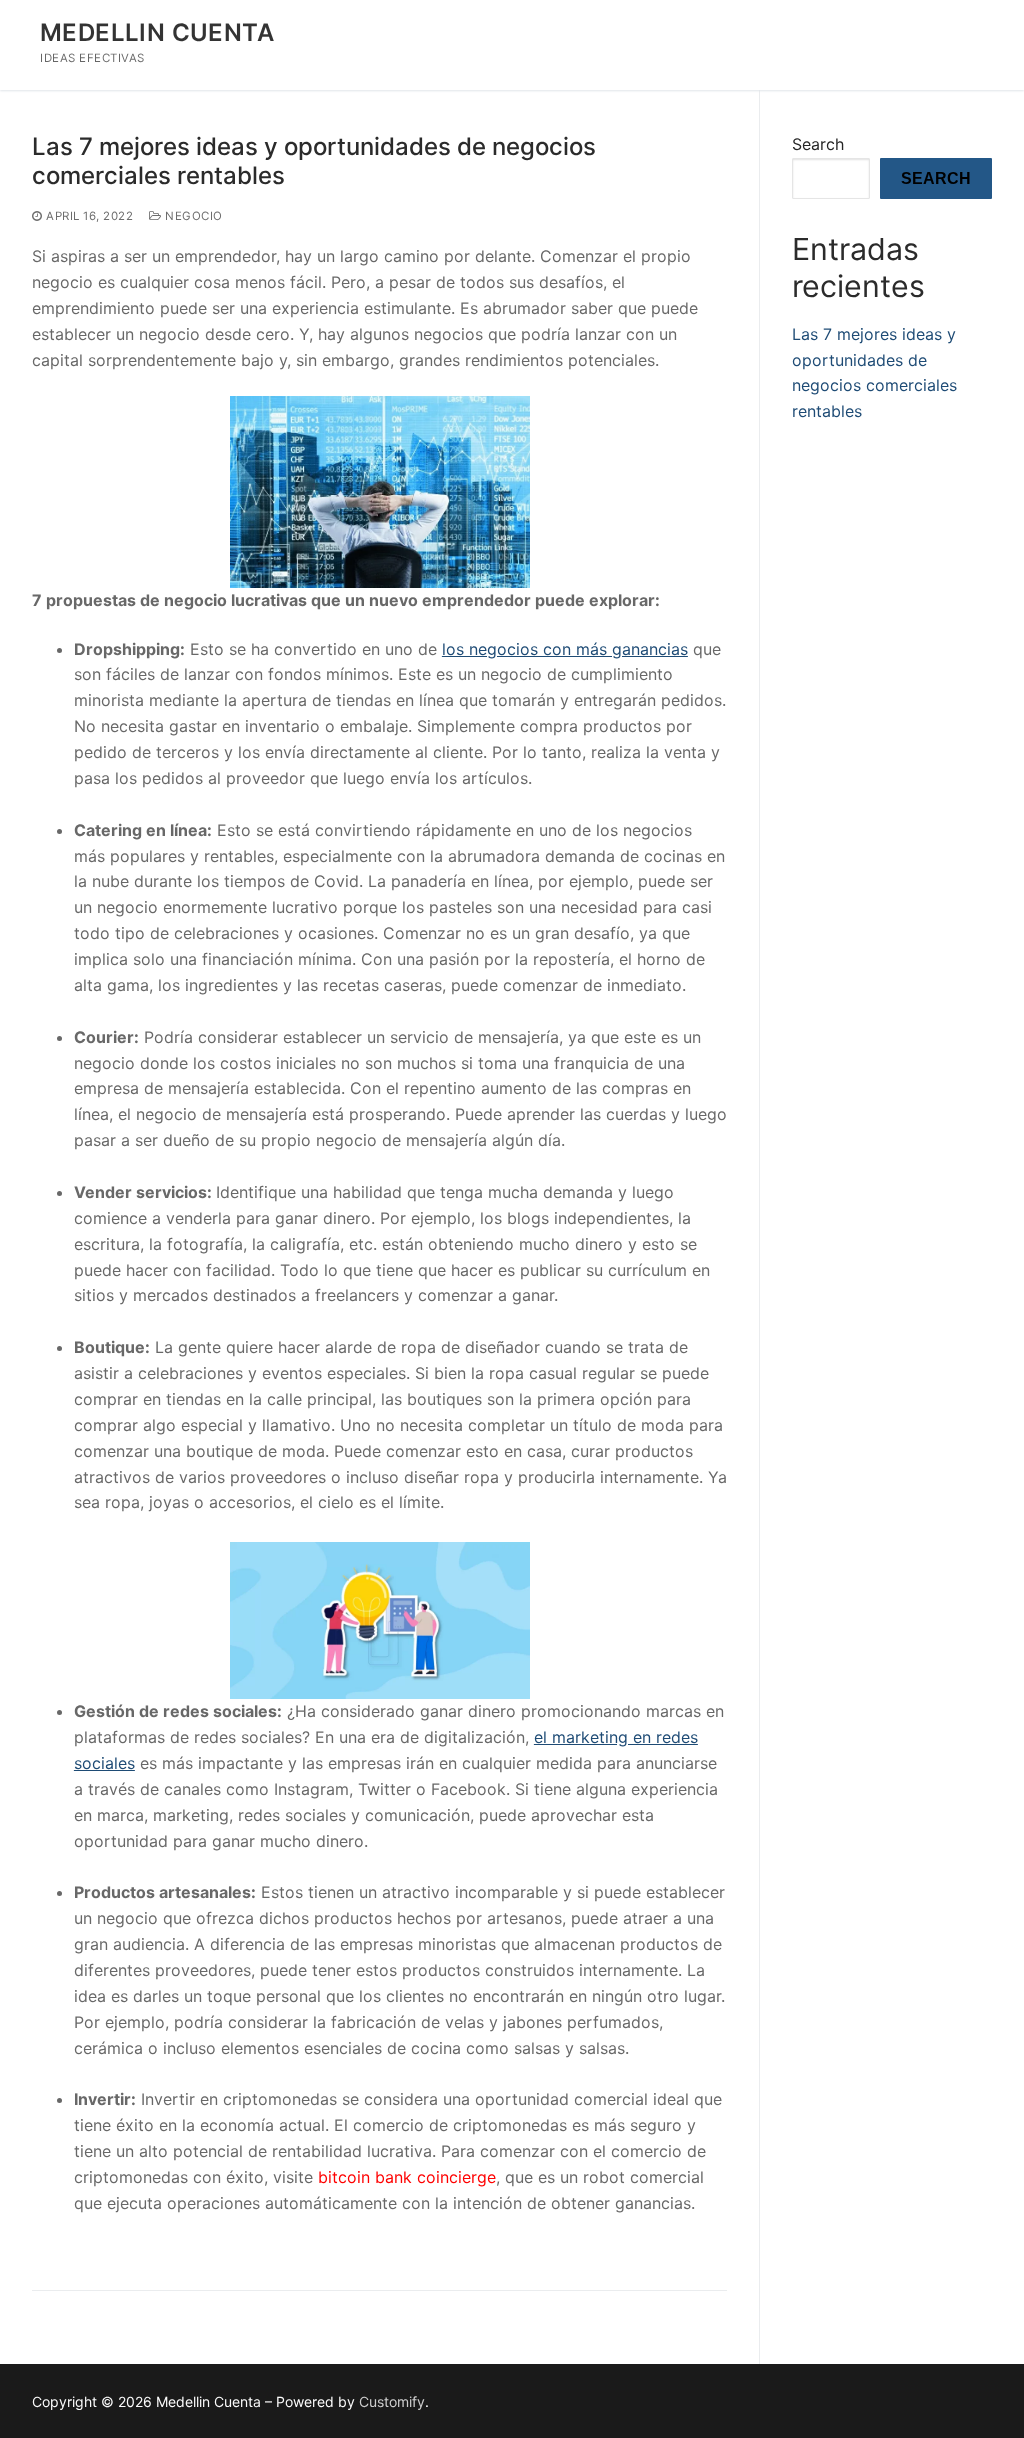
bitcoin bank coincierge (407, 2177)
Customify (392, 2401)
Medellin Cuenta (157, 32)
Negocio (192, 216)
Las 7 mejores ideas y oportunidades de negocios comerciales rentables (314, 161)
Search (818, 144)
